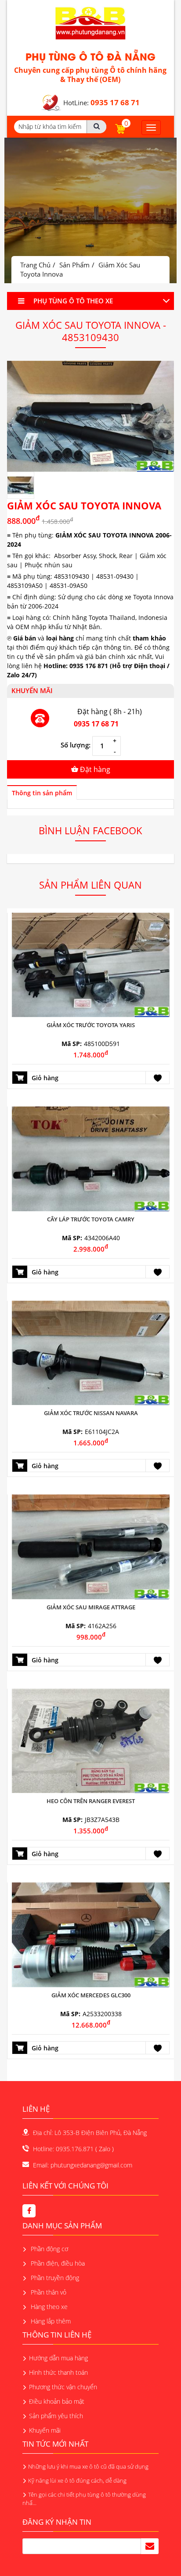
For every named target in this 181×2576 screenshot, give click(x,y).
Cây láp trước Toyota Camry (91, 1219)
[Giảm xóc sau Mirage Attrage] (91, 1546)
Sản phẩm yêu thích (56, 2416)
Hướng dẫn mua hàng (58, 2358)
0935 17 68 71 (96, 724)
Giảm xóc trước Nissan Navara (91, 1413)
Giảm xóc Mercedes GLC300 (91, 1995)
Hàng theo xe (48, 2307)
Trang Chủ (35, 265)
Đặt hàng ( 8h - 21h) (110, 712)
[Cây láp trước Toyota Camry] (91, 1158)
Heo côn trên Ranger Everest (91, 1801)
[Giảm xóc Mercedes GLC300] (91, 1934)
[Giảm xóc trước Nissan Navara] (91, 1352)
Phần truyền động (54, 2278)
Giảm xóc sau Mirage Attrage (91, 1607)
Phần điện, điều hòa (57, 2263)
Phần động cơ (49, 2249)
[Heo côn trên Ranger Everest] (91, 1740)
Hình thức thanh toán (58, 2372)
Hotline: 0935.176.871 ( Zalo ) (73, 2149)
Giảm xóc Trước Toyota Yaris (91, 1025)
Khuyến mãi (45, 2430)
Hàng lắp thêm (50, 2321)
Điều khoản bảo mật (57, 2401)
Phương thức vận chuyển (63, 2387)
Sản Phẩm (74, 265)
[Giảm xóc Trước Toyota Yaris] (91, 964)
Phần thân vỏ (48, 2292)
